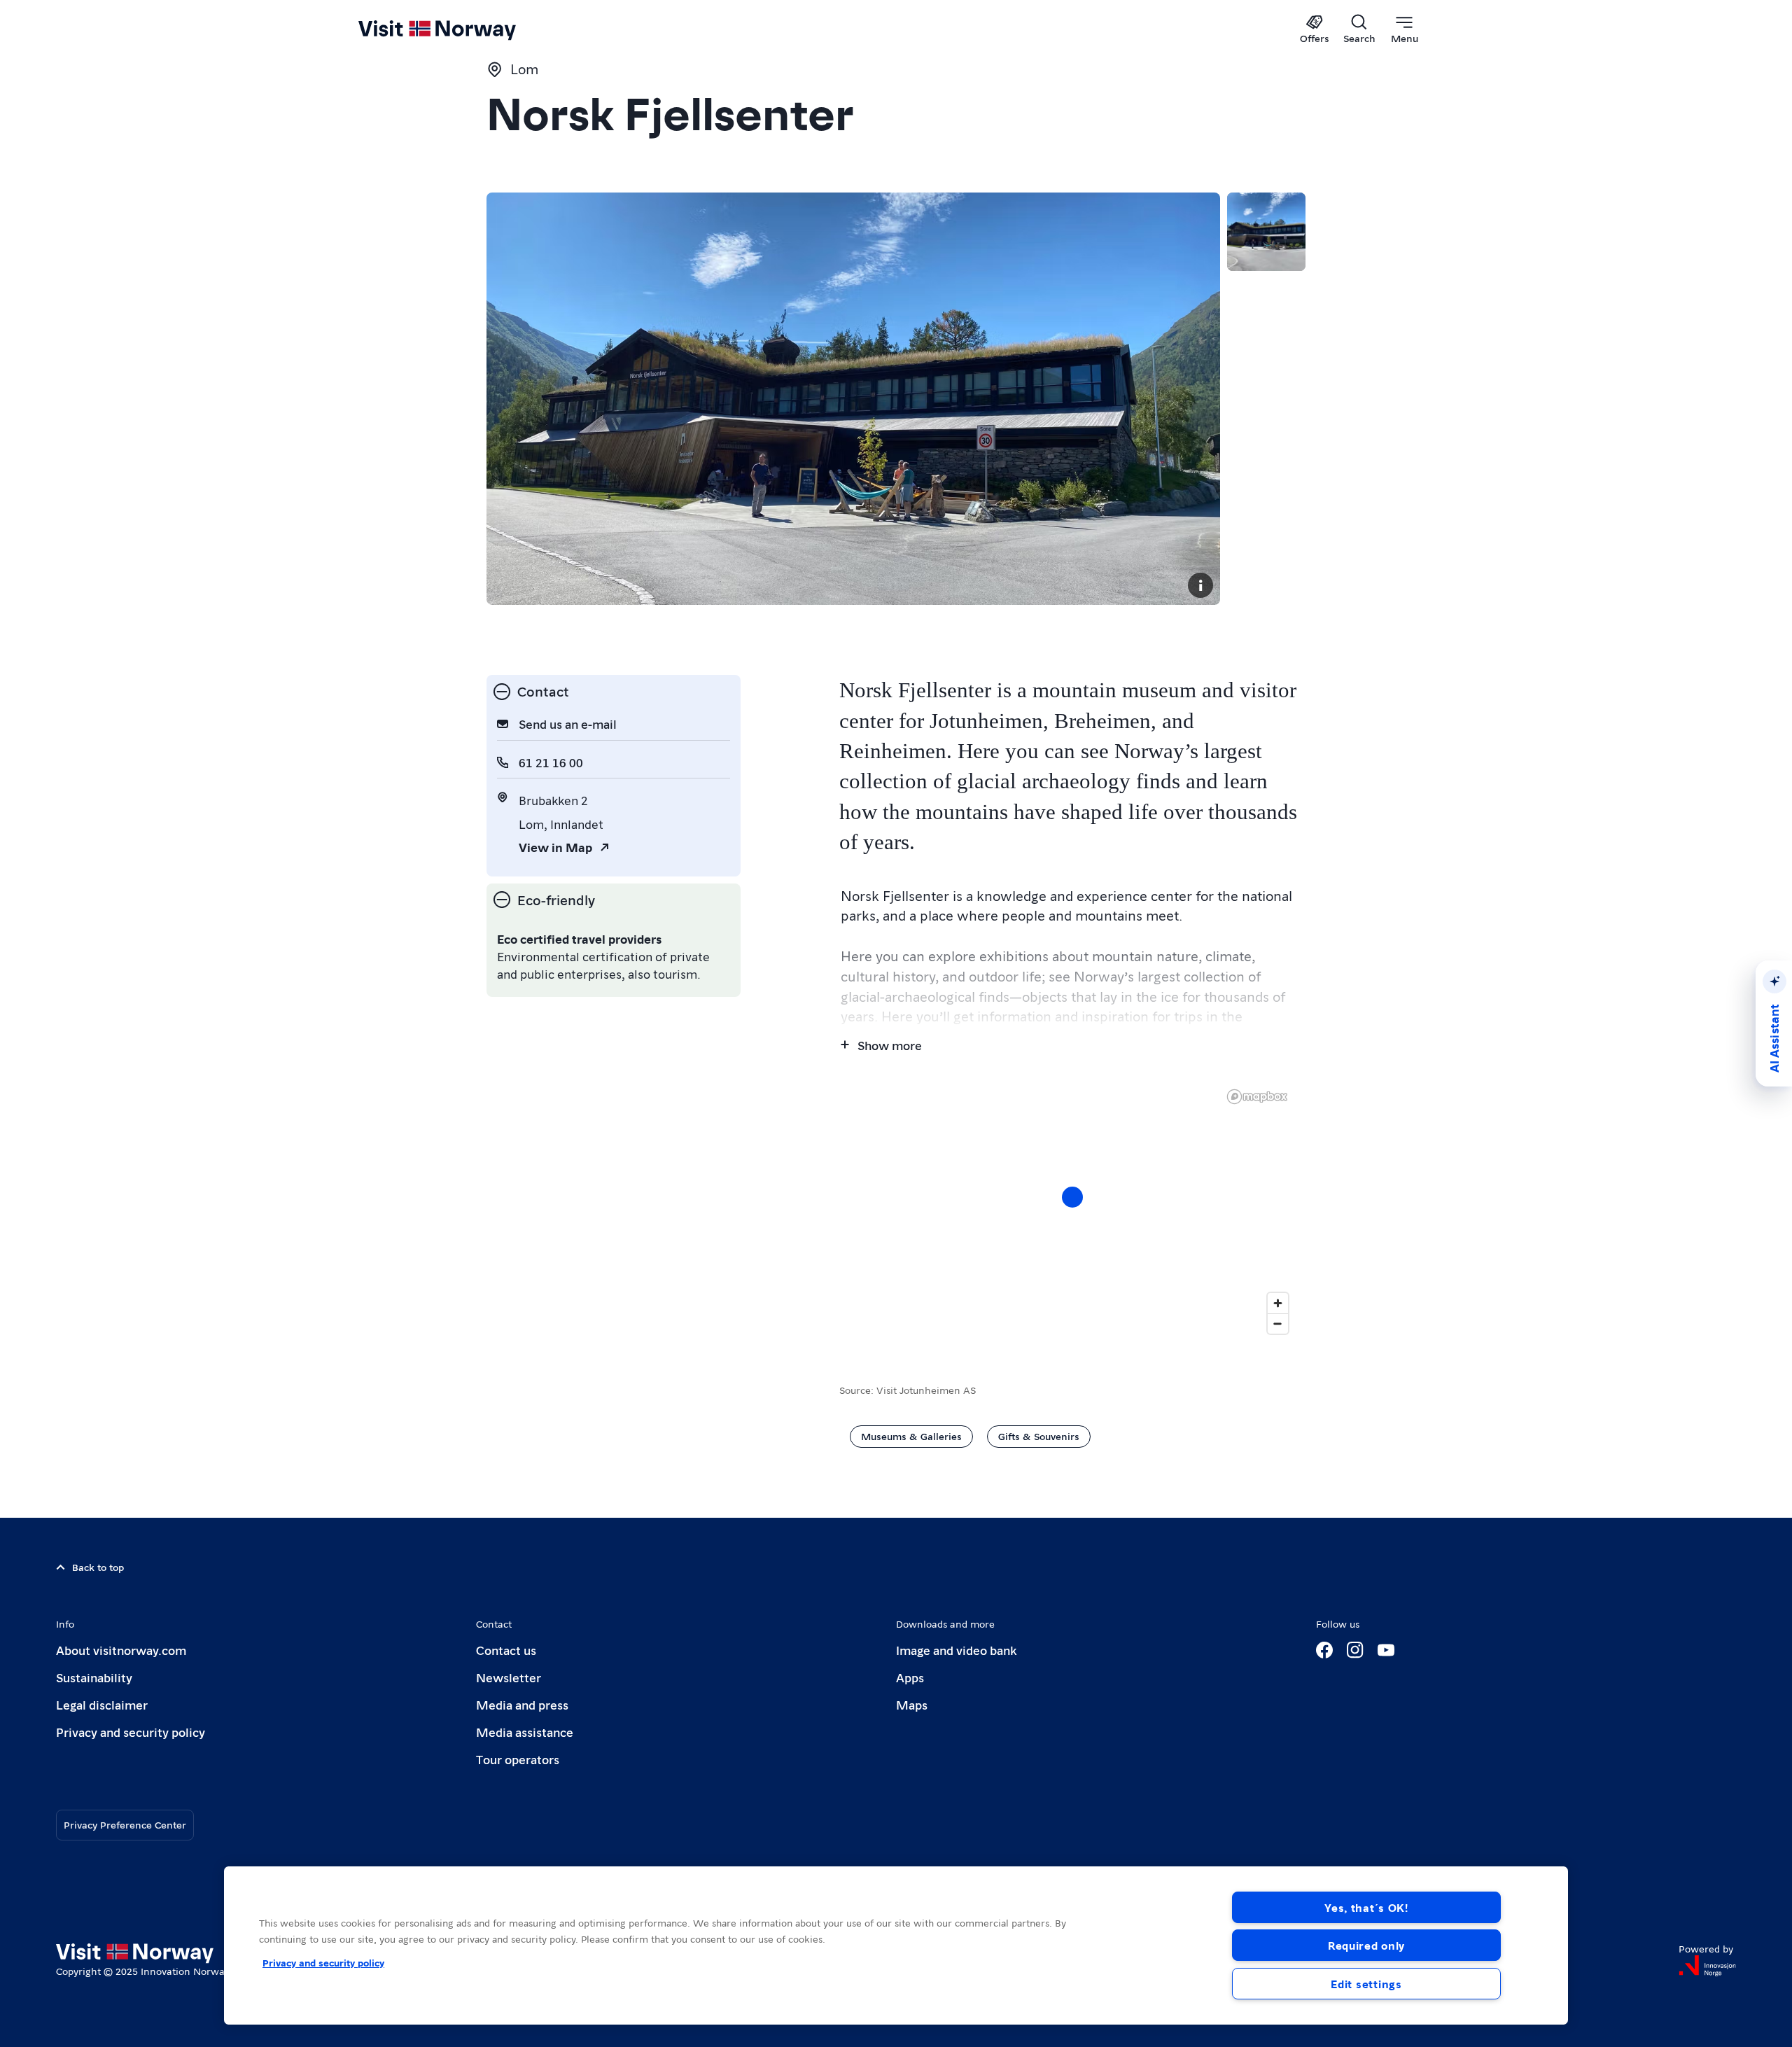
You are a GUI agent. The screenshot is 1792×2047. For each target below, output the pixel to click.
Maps (912, 1704)
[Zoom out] (1278, 1323)
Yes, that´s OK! (1366, 1907)
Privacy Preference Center (125, 1824)
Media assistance (525, 1732)
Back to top (98, 1567)
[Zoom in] (1278, 1303)
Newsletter (509, 1677)
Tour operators (518, 1759)
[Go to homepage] (460, 29)
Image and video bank (956, 1650)
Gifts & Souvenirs (1039, 1436)
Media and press (522, 1704)
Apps (910, 1677)
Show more (890, 1045)
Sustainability (94, 1677)
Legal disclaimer (102, 1704)
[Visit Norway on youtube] (1386, 1650)
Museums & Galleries (911, 1436)
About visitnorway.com (121, 1650)
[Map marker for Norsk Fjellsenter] (1072, 1197)
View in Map (555, 847)
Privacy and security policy (131, 1732)
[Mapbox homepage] (1257, 1097)
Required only (1366, 1945)
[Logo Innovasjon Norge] (1707, 1966)
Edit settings (1366, 1984)
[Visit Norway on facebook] (1324, 1650)
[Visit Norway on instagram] (1355, 1650)
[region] (1072, 1211)
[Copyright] (1200, 585)
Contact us (506, 1650)
